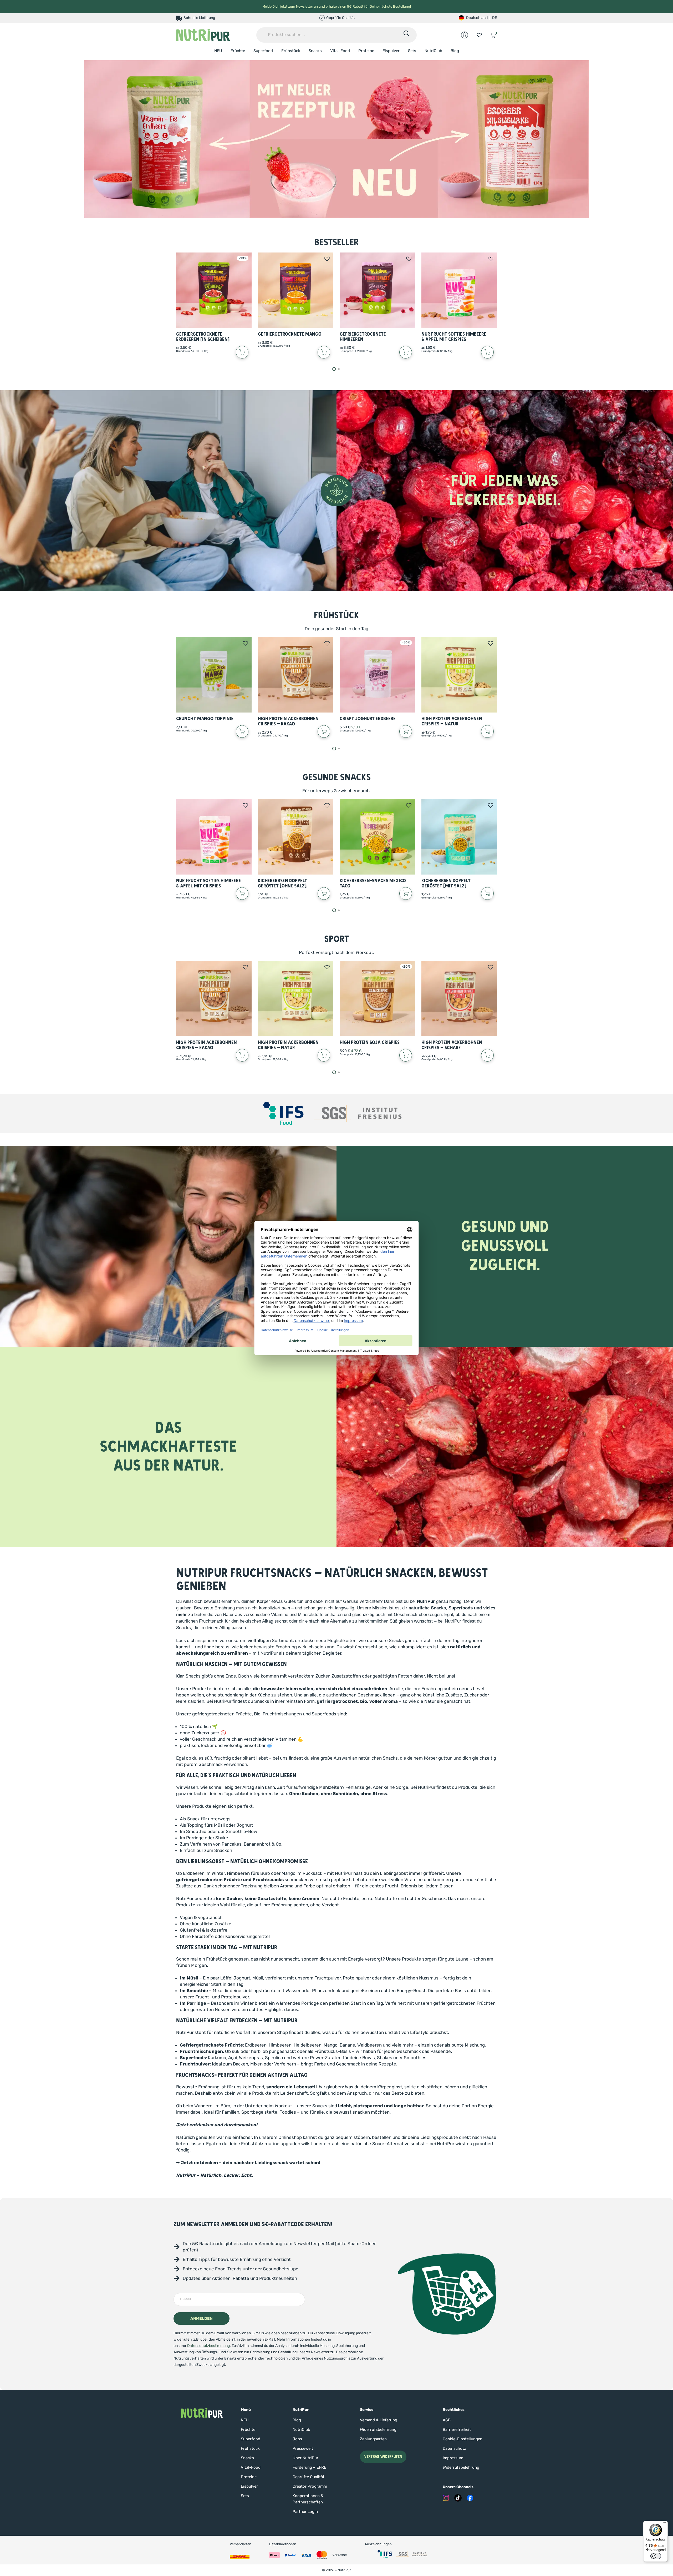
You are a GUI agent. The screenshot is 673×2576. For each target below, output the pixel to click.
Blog (455, 51)
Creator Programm (310, 2486)
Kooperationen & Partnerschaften (308, 2499)
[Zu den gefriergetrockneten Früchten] (336, 139)
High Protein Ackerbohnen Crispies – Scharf (452, 1045)
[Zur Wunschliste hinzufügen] (327, 259)
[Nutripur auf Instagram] (446, 2498)
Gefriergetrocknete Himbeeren (363, 337)
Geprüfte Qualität (309, 2477)
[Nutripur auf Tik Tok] (458, 2498)
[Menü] (665, 2524)
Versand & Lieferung (379, 2420)
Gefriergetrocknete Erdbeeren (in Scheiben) (203, 337)
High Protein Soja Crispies (370, 1042)
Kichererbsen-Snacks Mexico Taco (373, 883)
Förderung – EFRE (309, 2467)
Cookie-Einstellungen (463, 2439)
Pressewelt (303, 2448)
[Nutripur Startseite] (202, 2413)
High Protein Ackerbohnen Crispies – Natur (452, 721)
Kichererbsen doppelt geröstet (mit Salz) (446, 883)
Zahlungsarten (373, 2439)
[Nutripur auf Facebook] (470, 2498)
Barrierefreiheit (457, 2429)
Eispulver (391, 51)
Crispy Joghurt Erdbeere (368, 719)
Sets (412, 51)
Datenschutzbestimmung (208, 2346)
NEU (218, 51)
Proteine (366, 51)
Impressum (453, 2458)
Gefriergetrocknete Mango (290, 334)
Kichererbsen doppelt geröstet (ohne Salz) (282, 883)
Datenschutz (454, 2448)
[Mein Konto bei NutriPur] (465, 35)
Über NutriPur (305, 2458)
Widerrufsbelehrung (378, 2429)
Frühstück (291, 51)
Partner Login (305, 2512)
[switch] (656, 2556)
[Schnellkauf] (242, 352)
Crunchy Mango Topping (205, 719)
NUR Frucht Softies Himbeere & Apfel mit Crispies (454, 337)
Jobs (297, 2439)
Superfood (263, 51)
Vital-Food (340, 51)
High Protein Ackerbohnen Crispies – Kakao (288, 721)
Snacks (315, 51)
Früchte (238, 51)
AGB (447, 2420)
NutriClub (433, 51)
